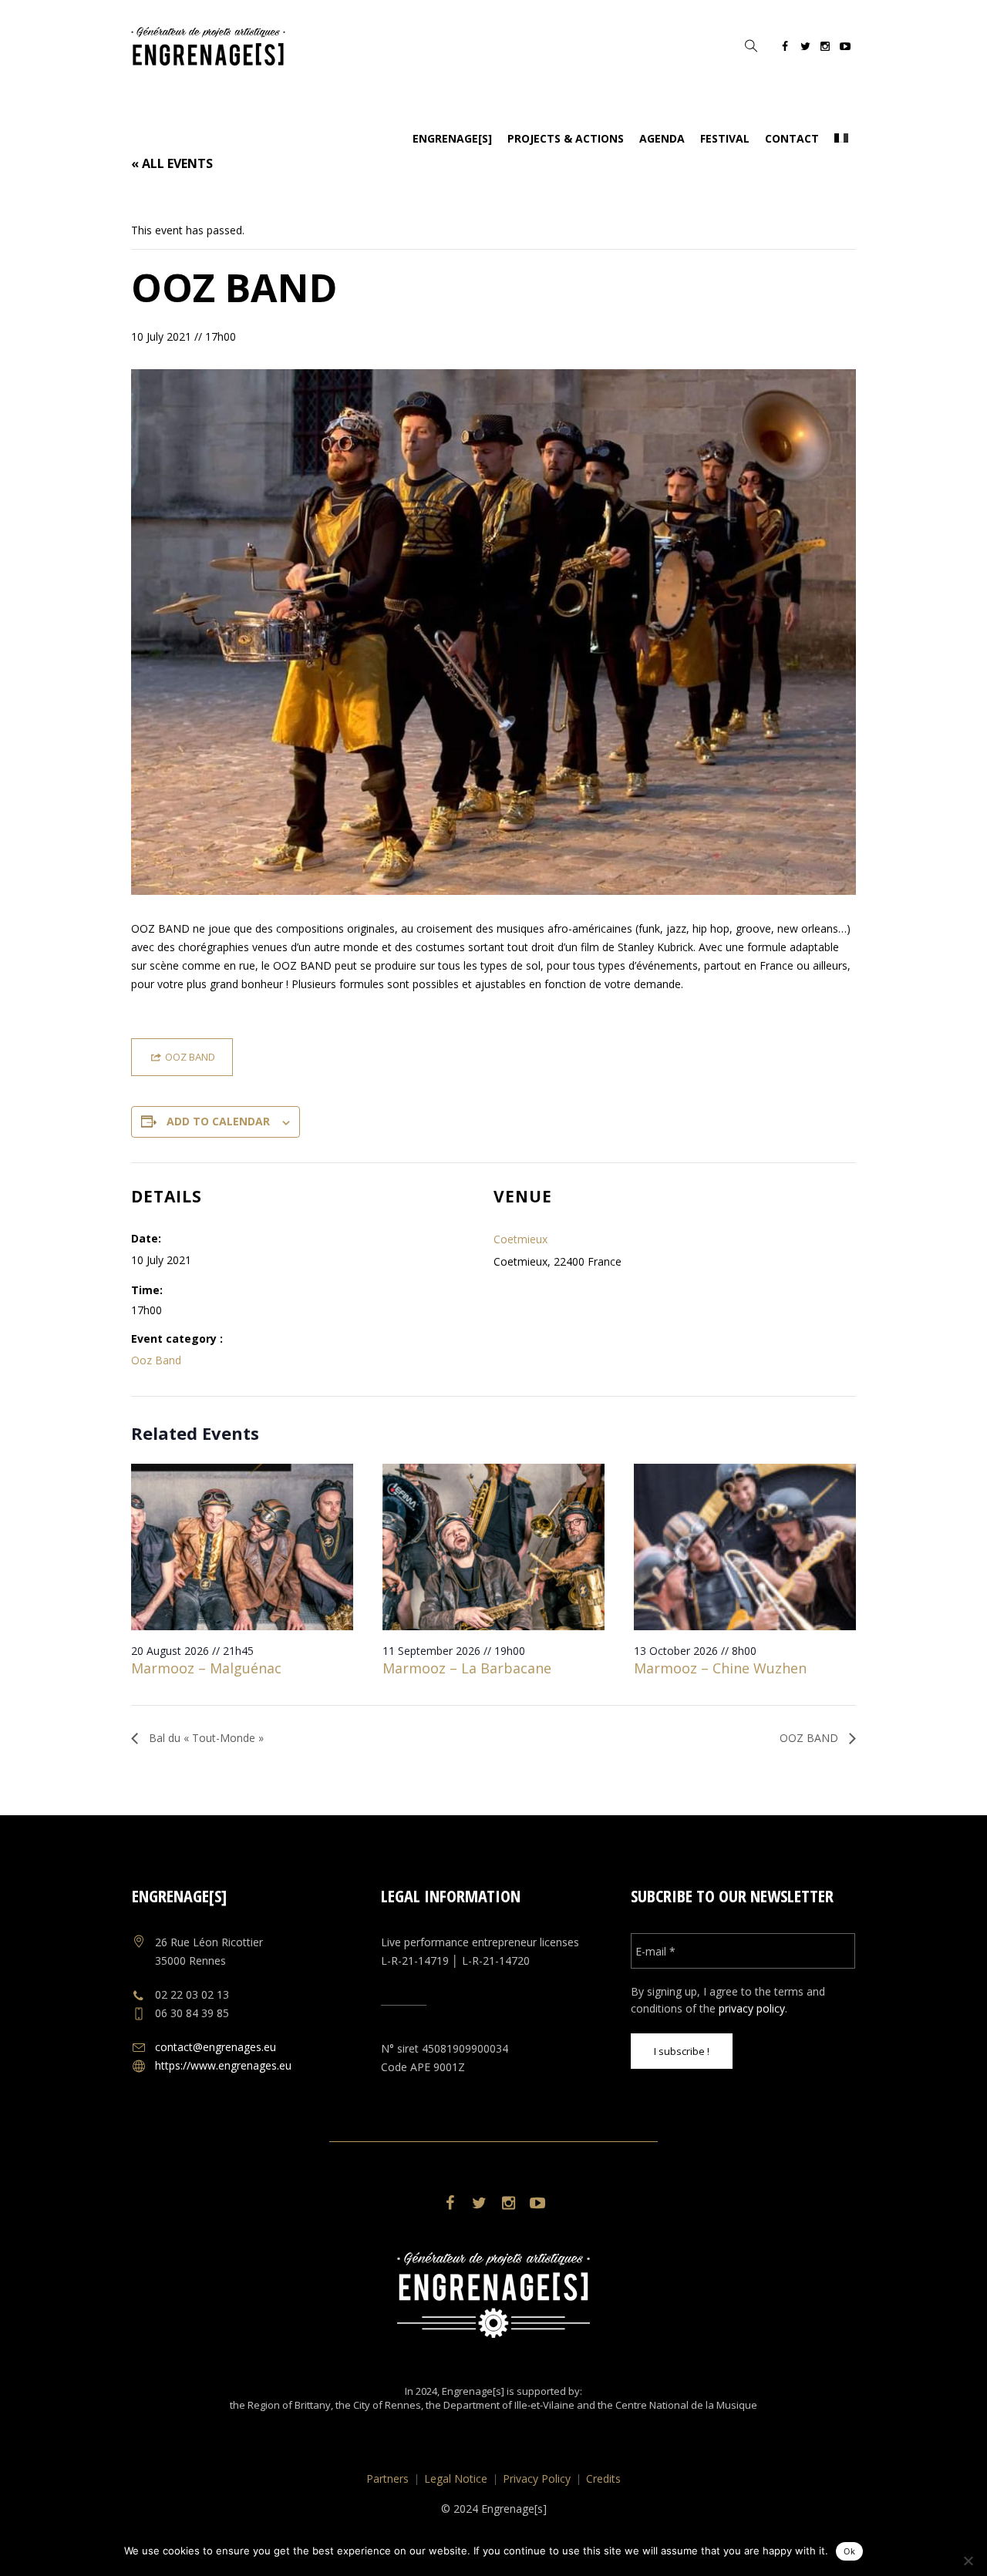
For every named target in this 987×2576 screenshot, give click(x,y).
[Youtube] (845, 49)
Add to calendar (218, 1121)
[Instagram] (825, 49)
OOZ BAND (810, 1738)
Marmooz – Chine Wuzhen (720, 1668)
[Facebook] (785, 49)
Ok (849, 2551)
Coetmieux (520, 1239)
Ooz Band (156, 1360)
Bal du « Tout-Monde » (205, 1738)
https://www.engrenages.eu (223, 2065)
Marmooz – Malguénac (206, 1668)
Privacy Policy (537, 2478)
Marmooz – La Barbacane (467, 1668)
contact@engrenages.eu (216, 2047)
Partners (387, 2478)
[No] (968, 2561)
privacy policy (752, 2008)
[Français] (841, 139)
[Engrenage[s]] (493, 2295)
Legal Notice (456, 2478)
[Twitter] (805, 49)
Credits (603, 2478)
